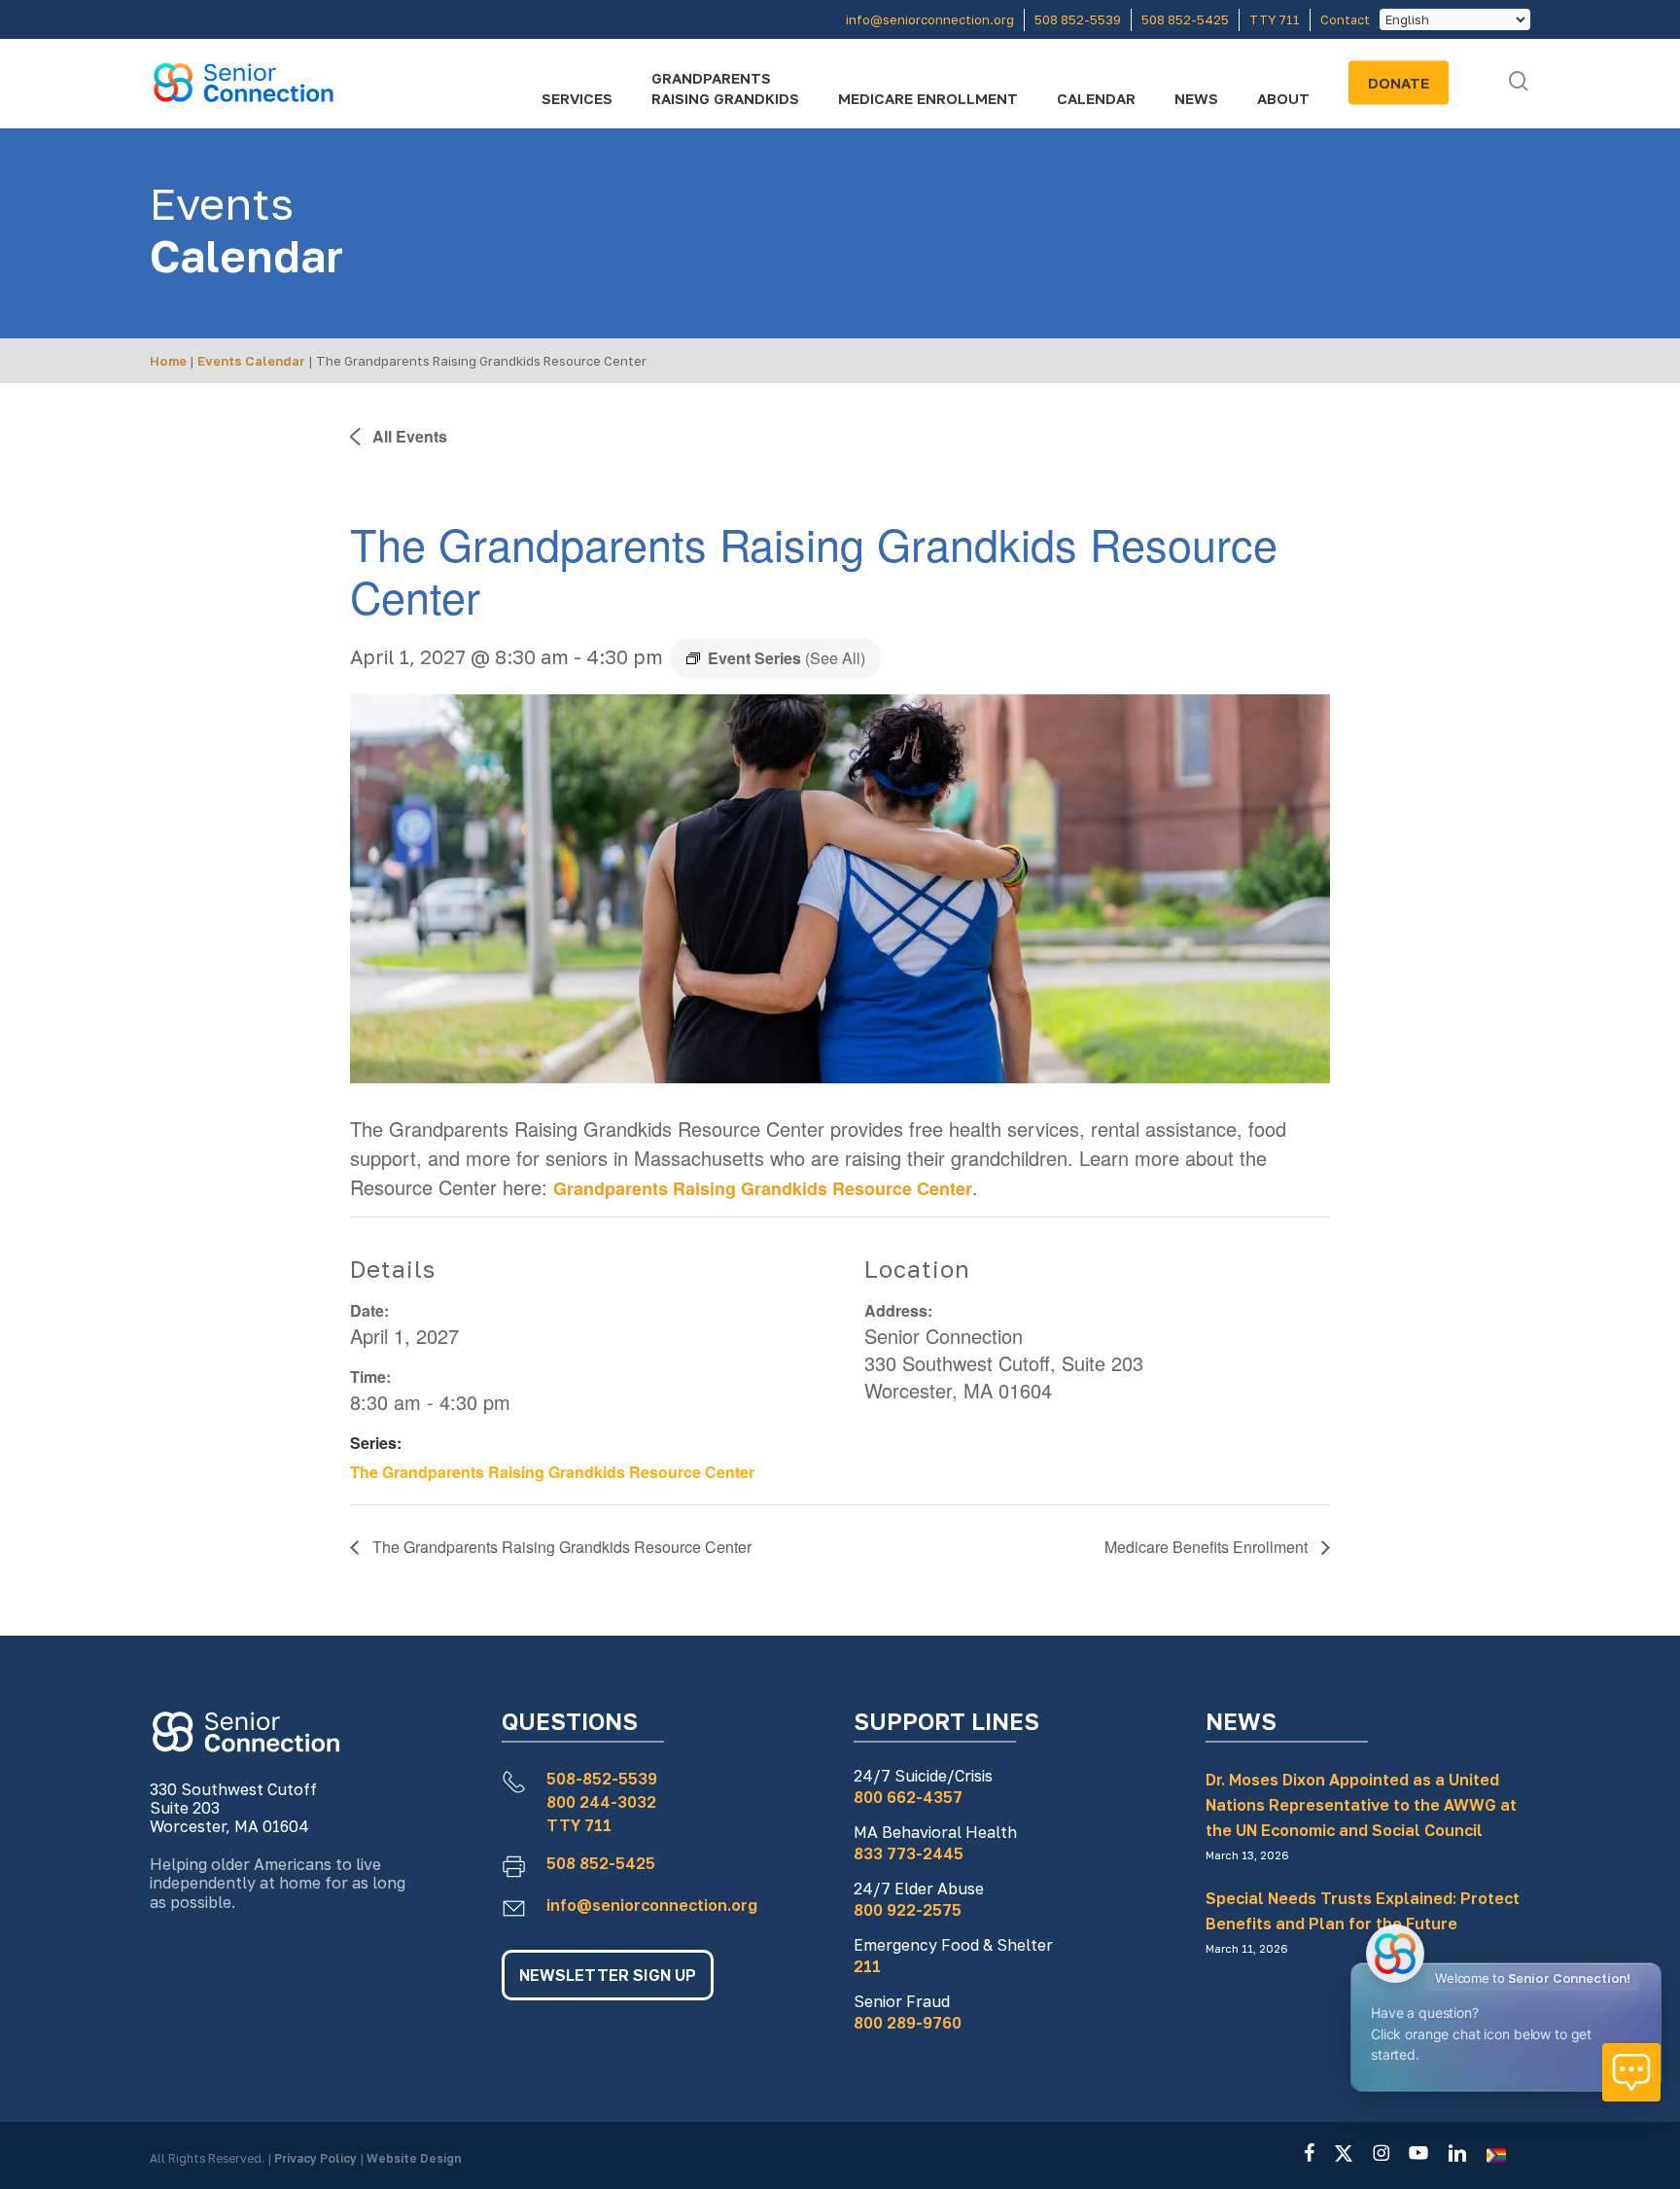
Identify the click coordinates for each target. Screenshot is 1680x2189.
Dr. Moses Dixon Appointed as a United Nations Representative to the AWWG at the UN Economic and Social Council (1361, 1805)
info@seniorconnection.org (652, 1905)
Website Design (414, 2158)
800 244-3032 (601, 1802)
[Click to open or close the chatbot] (1631, 2072)
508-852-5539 (602, 1779)
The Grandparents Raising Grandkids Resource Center (552, 1472)
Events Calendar (251, 361)
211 (867, 1966)
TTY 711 (579, 1825)
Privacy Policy (317, 2158)
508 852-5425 (601, 1863)
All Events (408, 436)
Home (168, 361)
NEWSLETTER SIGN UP (608, 1975)
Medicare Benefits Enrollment (1208, 1547)
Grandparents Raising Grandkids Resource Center (763, 1188)
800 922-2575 (908, 1910)
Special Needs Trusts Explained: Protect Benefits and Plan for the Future (1363, 1911)
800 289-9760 (908, 2023)
